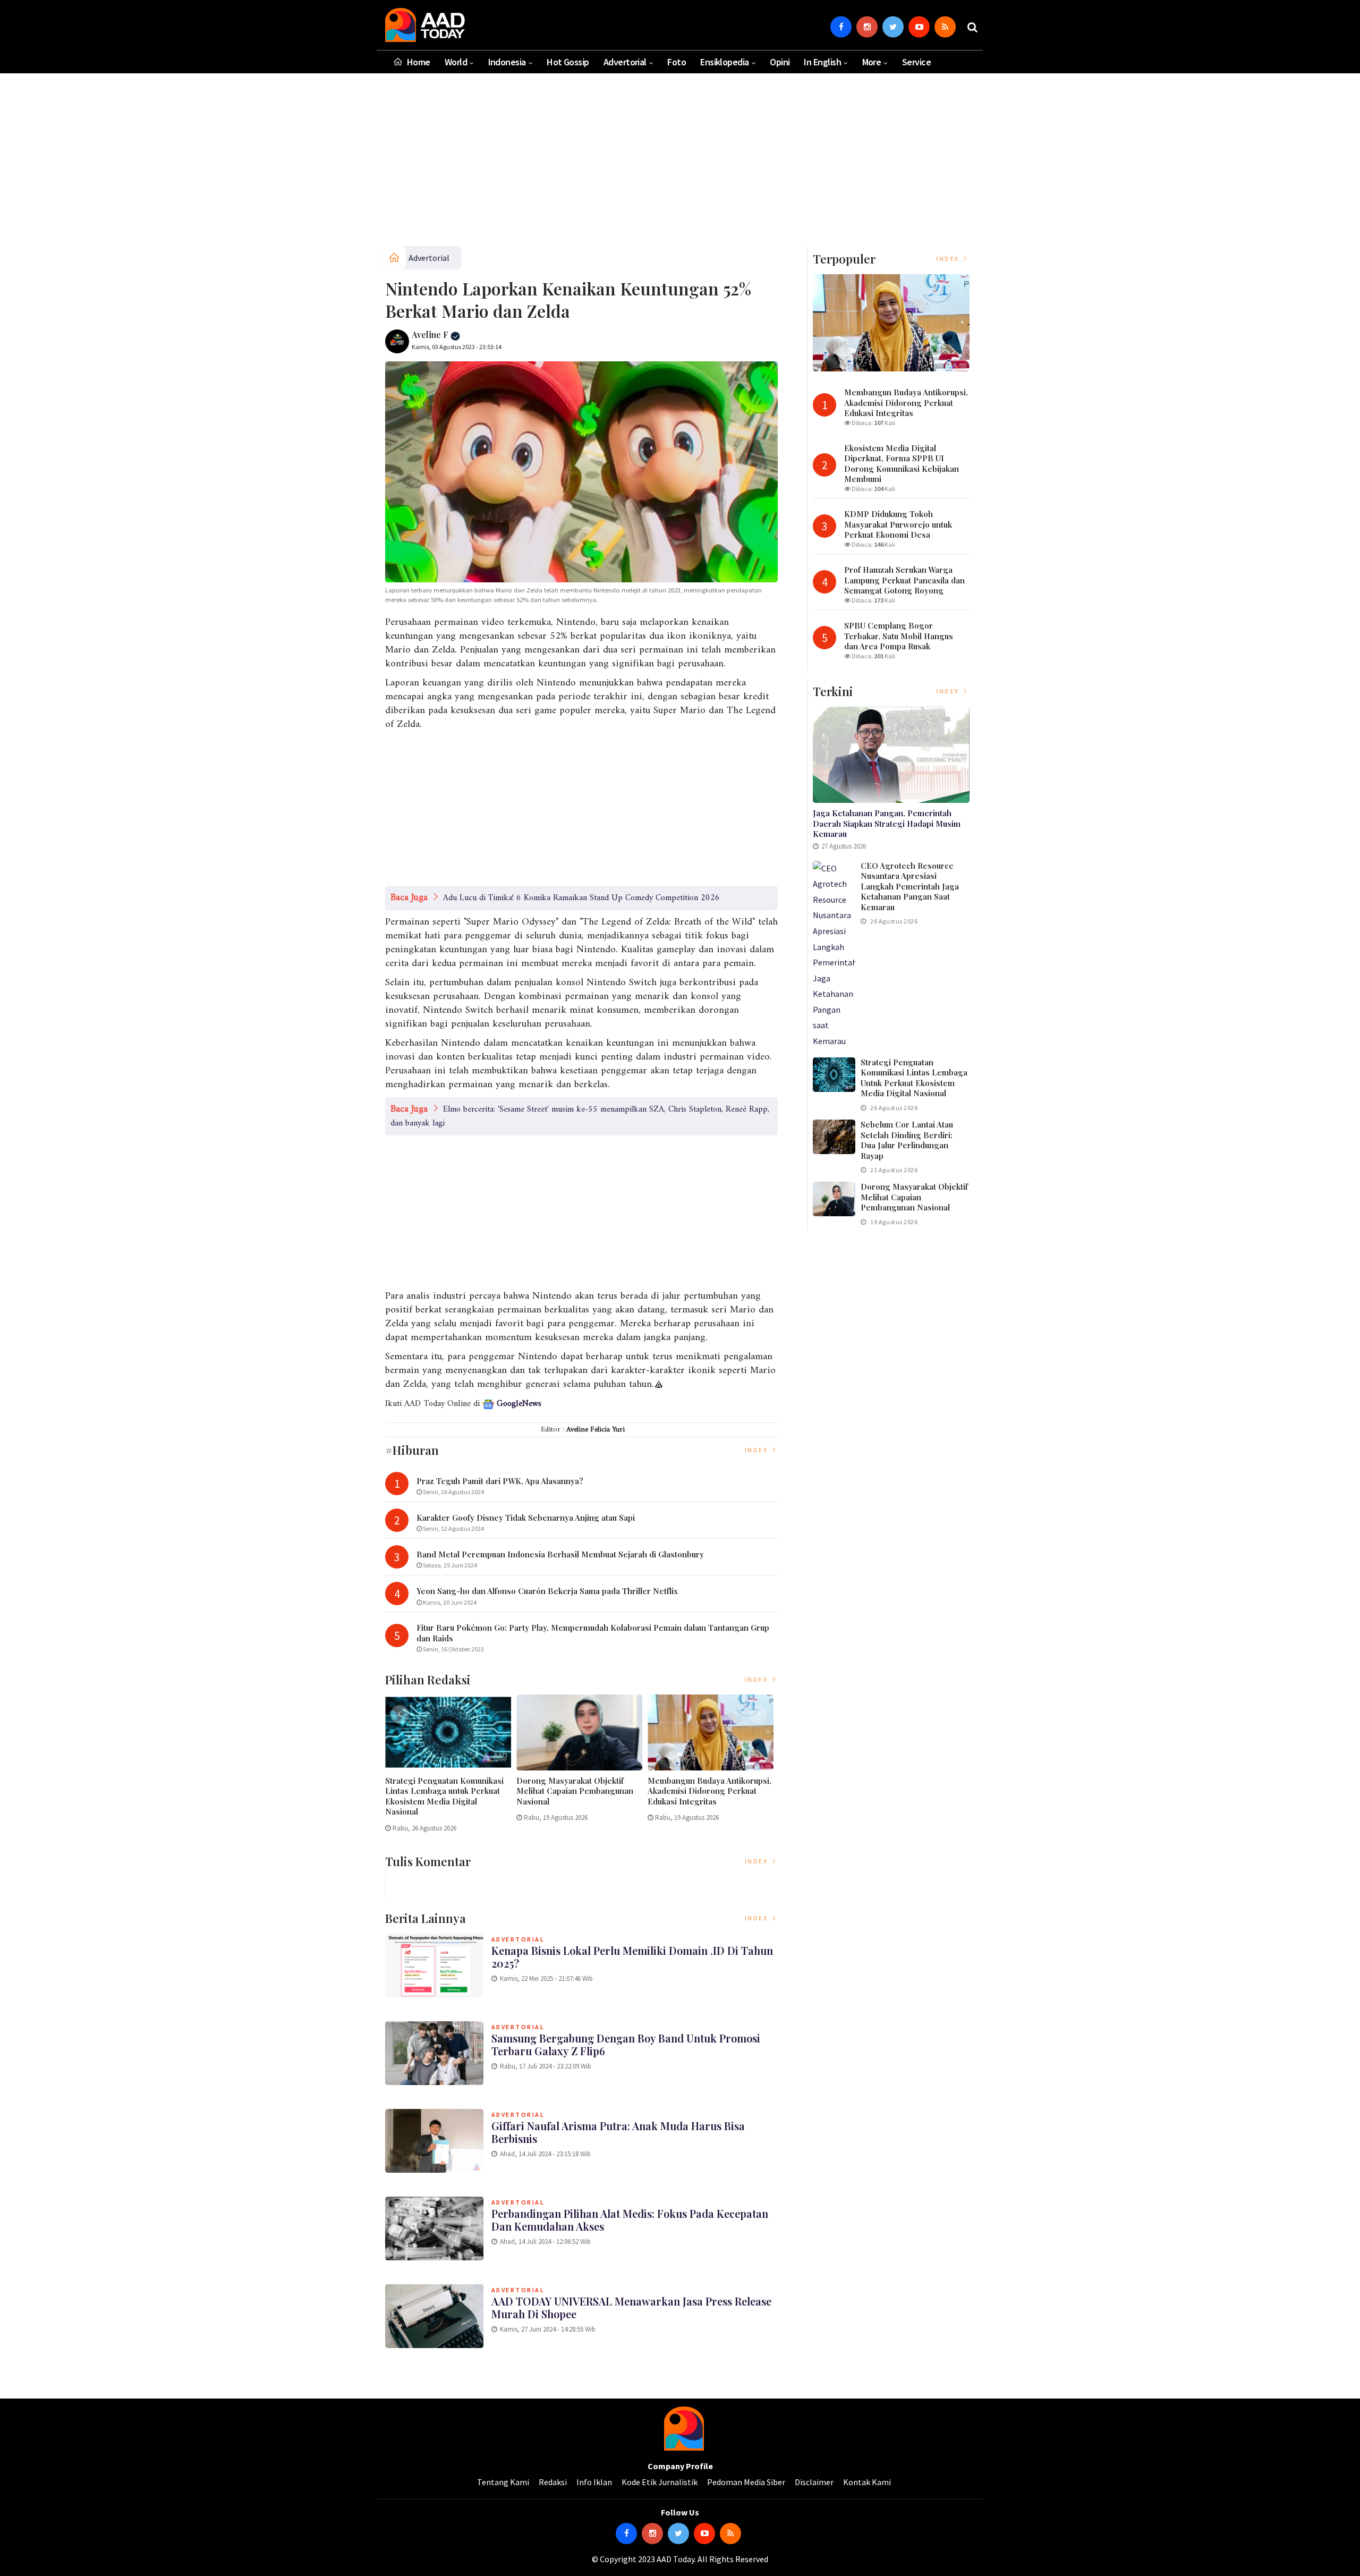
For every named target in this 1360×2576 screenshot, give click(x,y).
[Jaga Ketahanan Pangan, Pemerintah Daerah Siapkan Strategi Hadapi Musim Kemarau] (891, 755)
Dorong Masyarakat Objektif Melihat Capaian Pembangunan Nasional (575, 1791)
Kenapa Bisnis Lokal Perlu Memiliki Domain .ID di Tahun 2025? (632, 1957)
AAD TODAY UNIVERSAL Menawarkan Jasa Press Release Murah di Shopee (631, 2307)
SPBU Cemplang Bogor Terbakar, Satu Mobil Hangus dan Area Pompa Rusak (899, 636)
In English (822, 62)
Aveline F (431, 334)
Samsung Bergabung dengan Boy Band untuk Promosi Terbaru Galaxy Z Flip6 (626, 2044)
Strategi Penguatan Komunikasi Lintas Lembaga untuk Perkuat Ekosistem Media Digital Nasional (444, 1797)
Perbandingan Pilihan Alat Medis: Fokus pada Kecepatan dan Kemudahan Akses (630, 2220)
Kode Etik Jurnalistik (660, 2482)
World (456, 62)
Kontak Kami (867, 2482)
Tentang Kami (503, 2482)
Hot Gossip (568, 62)
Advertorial (625, 62)
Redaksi (553, 2482)
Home (417, 62)
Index (758, 1450)
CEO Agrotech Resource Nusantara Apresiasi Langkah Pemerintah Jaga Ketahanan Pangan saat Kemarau (910, 886)
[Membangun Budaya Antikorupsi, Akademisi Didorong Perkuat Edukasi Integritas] (891, 323)
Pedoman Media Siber (746, 2482)
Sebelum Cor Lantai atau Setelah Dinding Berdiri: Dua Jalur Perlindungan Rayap (907, 1140)
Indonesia (507, 62)
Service (916, 62)
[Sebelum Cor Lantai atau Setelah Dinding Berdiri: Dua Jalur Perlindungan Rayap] (834, 1137)
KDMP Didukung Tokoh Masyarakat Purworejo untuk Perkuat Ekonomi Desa (898, 524)
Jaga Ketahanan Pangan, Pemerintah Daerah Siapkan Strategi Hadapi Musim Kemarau (887, 823)
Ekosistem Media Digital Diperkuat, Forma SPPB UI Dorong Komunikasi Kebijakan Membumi (902, 464)
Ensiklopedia (725, 62)
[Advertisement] (680, 164)
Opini (780, 62)
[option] (451, 1768)
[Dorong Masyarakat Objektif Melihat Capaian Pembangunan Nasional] (834, 1199)
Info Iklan (594, 2482)
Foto (677, 62)
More (872, 62)
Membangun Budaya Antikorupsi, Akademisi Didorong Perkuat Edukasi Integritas (709, 1791)
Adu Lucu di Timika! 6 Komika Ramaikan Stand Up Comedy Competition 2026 (581, 898)
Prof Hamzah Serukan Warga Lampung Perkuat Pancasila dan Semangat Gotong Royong (904, 580)
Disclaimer (814, 2482)
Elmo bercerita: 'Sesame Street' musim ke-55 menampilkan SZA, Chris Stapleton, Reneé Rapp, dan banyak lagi (580, 1116)
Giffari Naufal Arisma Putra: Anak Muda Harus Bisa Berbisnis (618, 2132)
